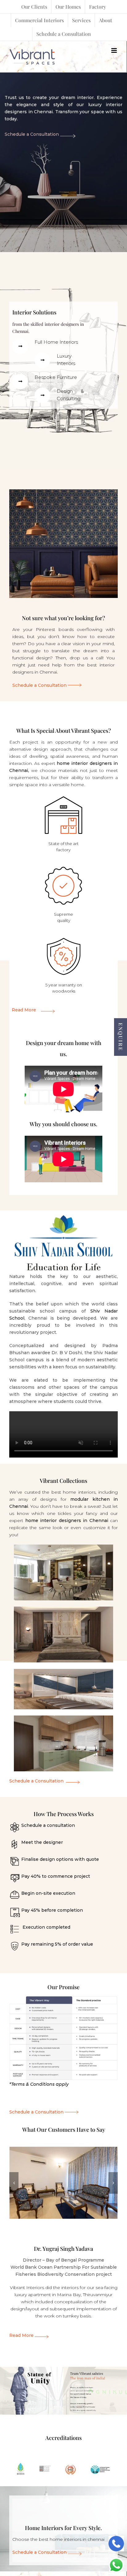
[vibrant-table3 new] (63, 1997)
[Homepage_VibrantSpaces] (63, 2182)
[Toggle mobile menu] (115, 50)
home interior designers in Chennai (67, 1520)
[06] (63, 492)
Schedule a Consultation (32, 134)
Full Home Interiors (56, 342)
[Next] (113, 2183)
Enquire (121, 1037)
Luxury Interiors (66, 360)
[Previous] (14, 2183)
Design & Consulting (70, 395)
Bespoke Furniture (56, 377)
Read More (24, 1010)
